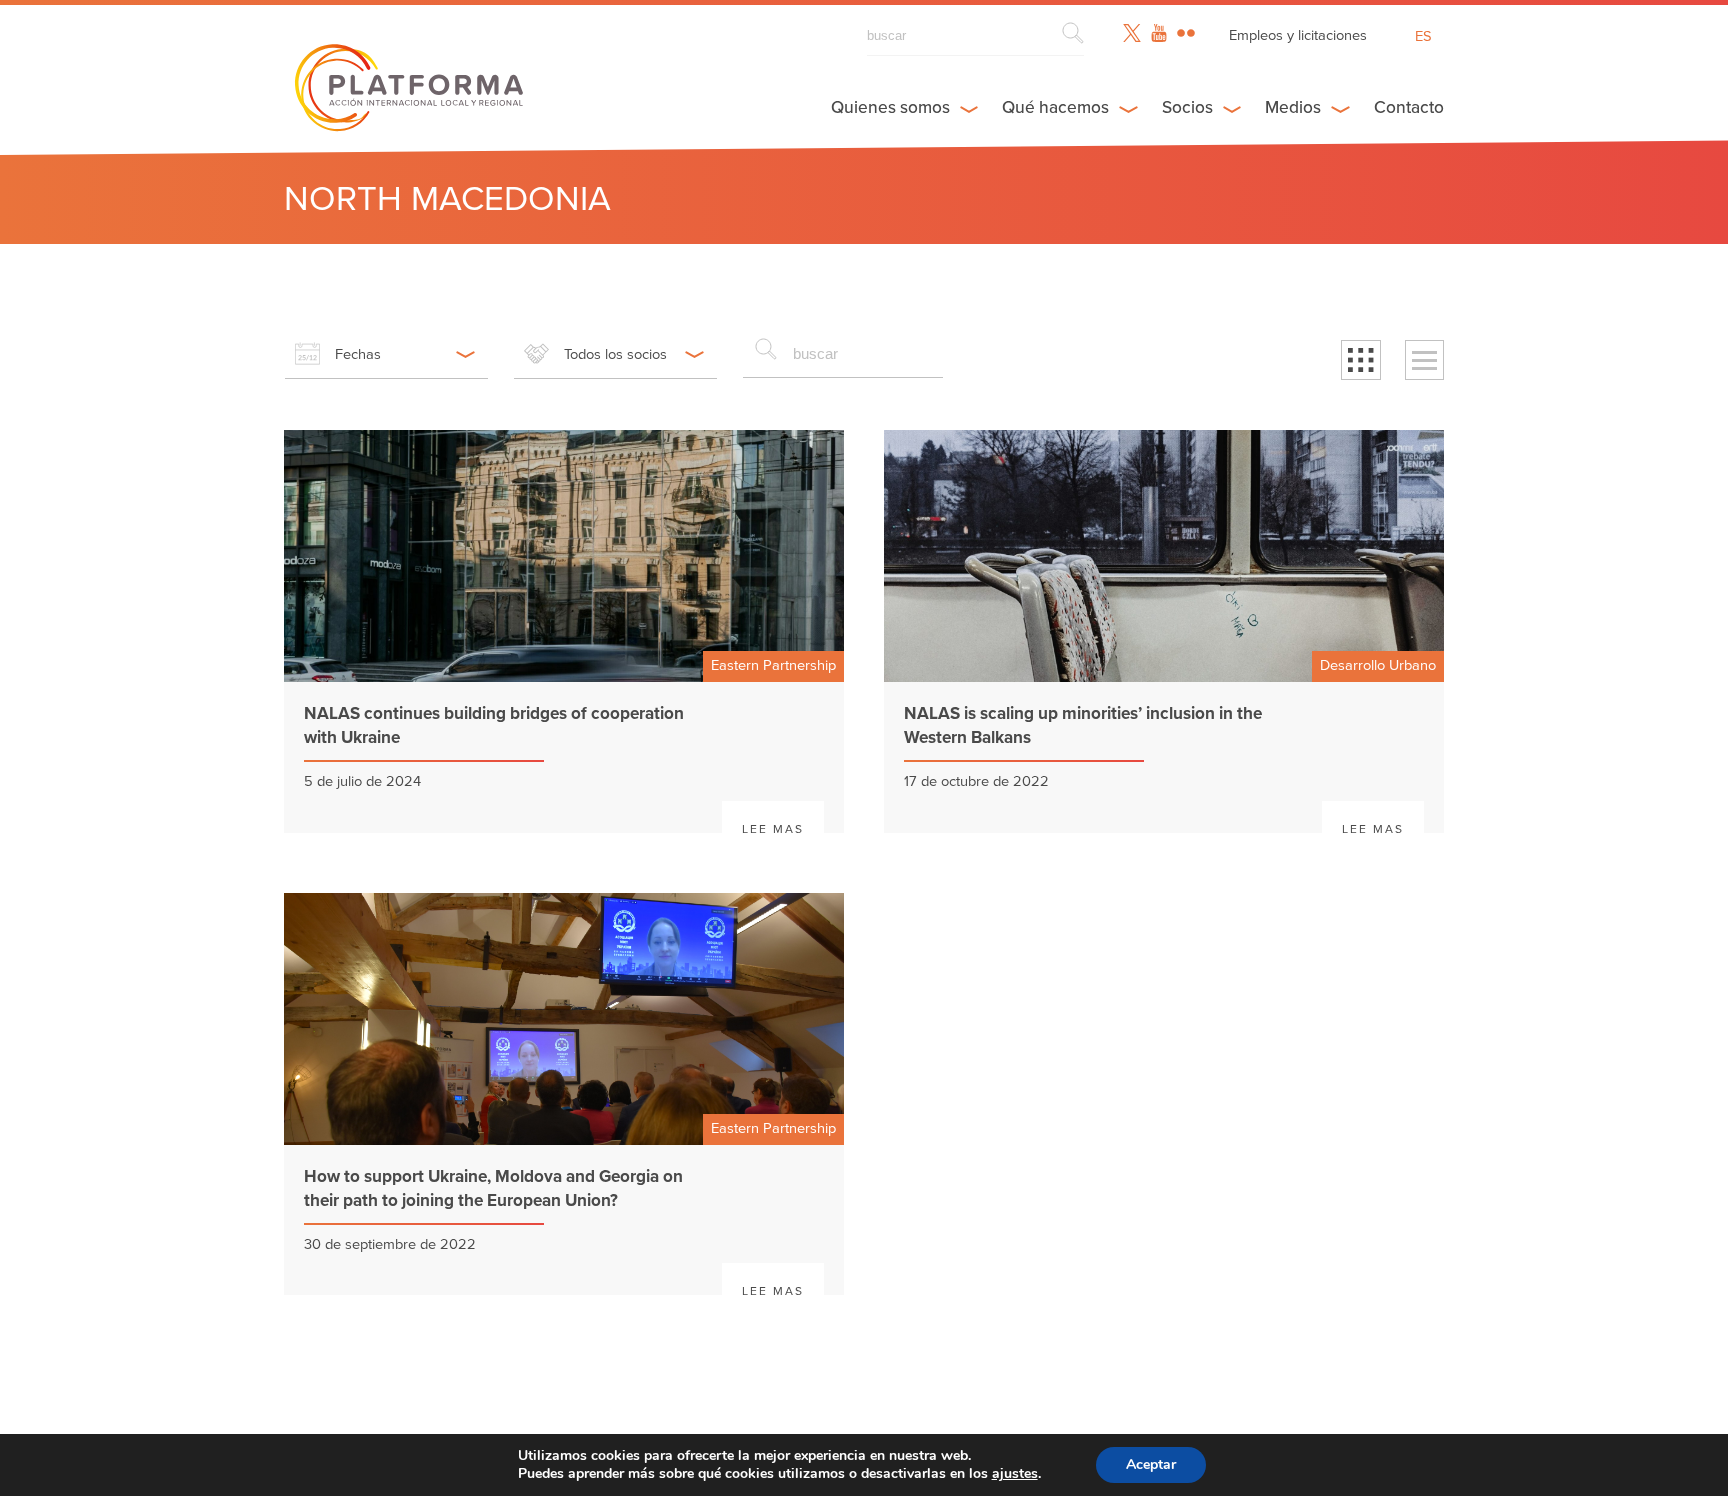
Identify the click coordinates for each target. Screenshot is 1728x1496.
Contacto (1409, 107)
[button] (1361, 360)
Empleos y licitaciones (1298, 35)
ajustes (1015, 1474)
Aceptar (1151, 1464)
